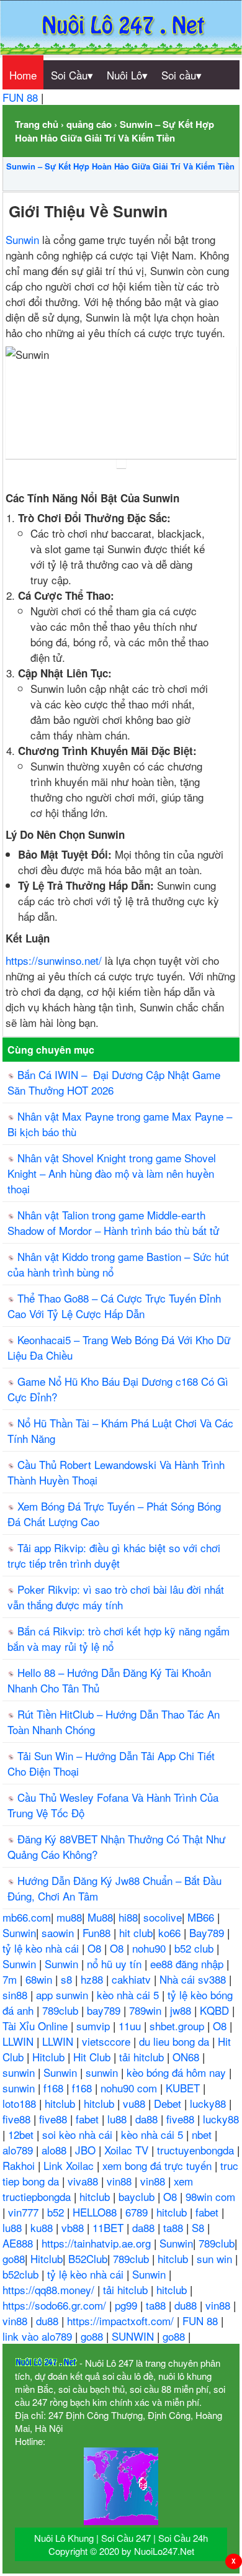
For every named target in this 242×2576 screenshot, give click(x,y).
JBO (87, 2150)
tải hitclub (143, 2057)
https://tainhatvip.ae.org (98, 2243)
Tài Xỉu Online (37, 2026)
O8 (96, 1948)
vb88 (74, 2227)
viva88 (84, 2181)
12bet (22, 2134)
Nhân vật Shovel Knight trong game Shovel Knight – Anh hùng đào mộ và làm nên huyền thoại (112, 1173)
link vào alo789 (39, 2336)
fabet (89, 2119)
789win (147, 2010)
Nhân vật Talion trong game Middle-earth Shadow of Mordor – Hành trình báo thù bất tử (113, 1222)
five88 (18, 2119)
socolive (163, 1917)
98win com (210, 2196)
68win (40, 1979)
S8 (199, 2227)
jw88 (182, 2010)
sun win (216, 2258)
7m (11, 1979)
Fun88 (98, 1932)
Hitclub (50, 2057)
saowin (59, 1932)
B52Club (88, 2258)
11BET (110, 2227)
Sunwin (22, 239)
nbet (203, 2134)
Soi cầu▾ (181, 75)
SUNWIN (134, 2336)
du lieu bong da (176, 2041)
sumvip (95, 2026)
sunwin (20, 2072)
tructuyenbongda (197, 2150)
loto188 (21, 2103)
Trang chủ (37, 124)
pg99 (128, 2305)
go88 (14, 2258)
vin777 (25, 2212)
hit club (136, 1932)
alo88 (56, 2150)
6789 (138, 2212)
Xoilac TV (128, 2150)
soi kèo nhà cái (79, 2134)
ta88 (175, 2227)
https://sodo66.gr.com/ (56, 2305)
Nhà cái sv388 (194, 1979)
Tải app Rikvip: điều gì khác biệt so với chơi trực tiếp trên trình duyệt (114, 1555)
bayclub (138, 2196)
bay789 (105, 2010)
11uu (131, 2026)
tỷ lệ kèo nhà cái (42, 1948)
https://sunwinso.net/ (54, 960)
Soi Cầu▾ (72, 75)
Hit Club (93, 2057)
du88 (187, 2305)
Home (23, 75)
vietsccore (108, 2041)
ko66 (171, 1932)
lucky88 (209, 2103)
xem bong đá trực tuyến (159, 2165)
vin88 (121, 2181)
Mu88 (100, 1917)
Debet (169, 2103)
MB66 (202, 1917)
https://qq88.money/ (50, 2289)
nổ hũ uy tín (116, 1964)
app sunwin (64, 1995)
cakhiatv (133, 1979)
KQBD (216, 2010)
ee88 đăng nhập (188, 1964)
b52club (22, 2274)
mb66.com (27, 1917)
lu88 (119, 2119)
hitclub (61, 2103)
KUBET (184, 2088)
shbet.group (178, 2026)
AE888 (19, 2243)
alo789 (19, 2150)
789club (62, 2010)
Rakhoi (20, 2165)
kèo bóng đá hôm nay (178, 2072)
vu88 (136, 2103)
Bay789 (208, 1932)
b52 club (195, 1948)
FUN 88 (22, 97)
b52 (57, 2212)
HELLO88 (96, 2212)
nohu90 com (130, 2088)
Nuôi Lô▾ (127, 75)
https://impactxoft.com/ (122, 2321)
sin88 (16, 1995)
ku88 (43, 2227)
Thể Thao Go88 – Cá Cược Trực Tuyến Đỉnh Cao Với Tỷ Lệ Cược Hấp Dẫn (114, 1306)
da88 (148, 2119)
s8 (68, 1979)
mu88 (69, 1917)
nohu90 (150, 1948)
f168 (55, 2088)
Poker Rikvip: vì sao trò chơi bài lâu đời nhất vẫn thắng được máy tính (116, 1597)
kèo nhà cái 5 (129, 1995)
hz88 (93, 1979)
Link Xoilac (70, 2165)
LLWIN (20, 2041)
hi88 (128, 1917)
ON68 (187, 2057)
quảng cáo (89, 124)
